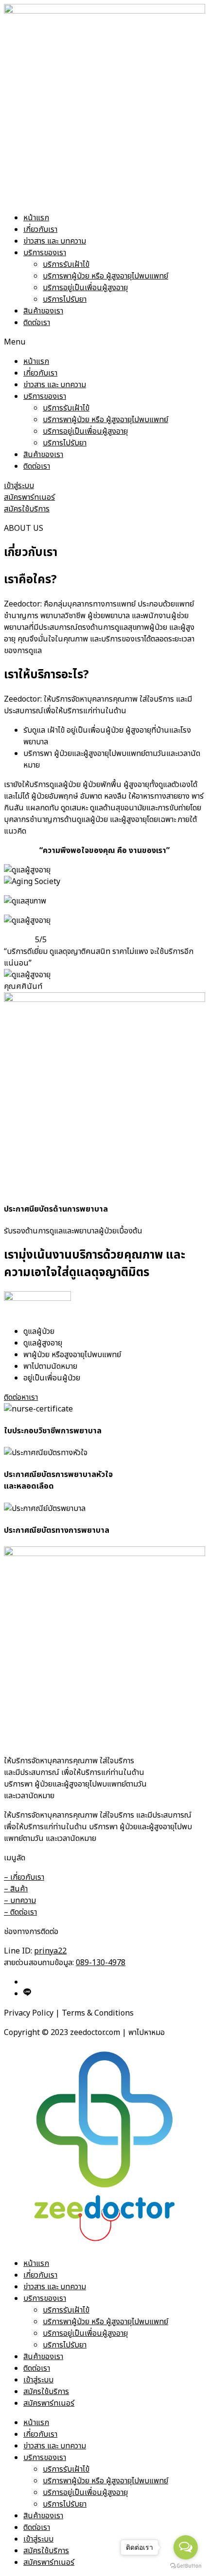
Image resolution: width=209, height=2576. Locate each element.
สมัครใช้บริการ (46, 2392)
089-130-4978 (101, 1963)
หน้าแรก (36, 218)
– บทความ (20, 1901)
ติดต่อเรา (37, 323)
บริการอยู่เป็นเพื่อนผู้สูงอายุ (85, 288)
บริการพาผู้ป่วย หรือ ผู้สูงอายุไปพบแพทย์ (105, 276)
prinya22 (50, 1951)
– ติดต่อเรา (20, 1912)
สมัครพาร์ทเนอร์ (49, 2403)
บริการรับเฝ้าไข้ (66, 264)
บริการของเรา (45, 253)
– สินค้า (16, 1889)
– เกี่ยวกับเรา (24, 1877)
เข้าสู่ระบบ (38, 2380)
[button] (104, 342)
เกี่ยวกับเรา (40, 230)
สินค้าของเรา (43, 311)
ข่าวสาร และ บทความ (55, 241)
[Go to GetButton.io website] (186, 2566)
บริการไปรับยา (65, 299)
